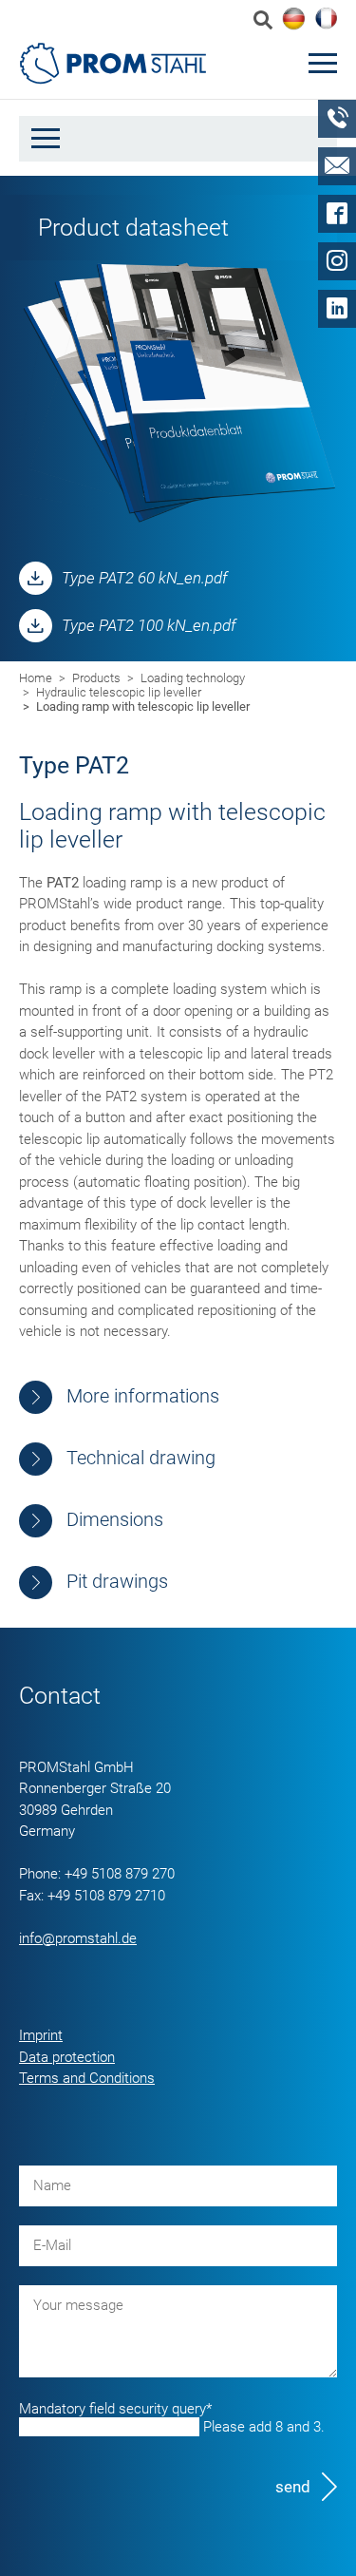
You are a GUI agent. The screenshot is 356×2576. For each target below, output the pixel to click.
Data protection (67, 2057)
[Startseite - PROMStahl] (114, 63)
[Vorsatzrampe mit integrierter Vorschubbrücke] (293, 19)
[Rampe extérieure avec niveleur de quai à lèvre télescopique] (326, 19)
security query (115, 2409)
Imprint (41, 2035)
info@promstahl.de (78, 1938)
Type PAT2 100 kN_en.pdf (149, 626)
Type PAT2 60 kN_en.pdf (145, 578)
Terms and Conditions (87, 2078)
